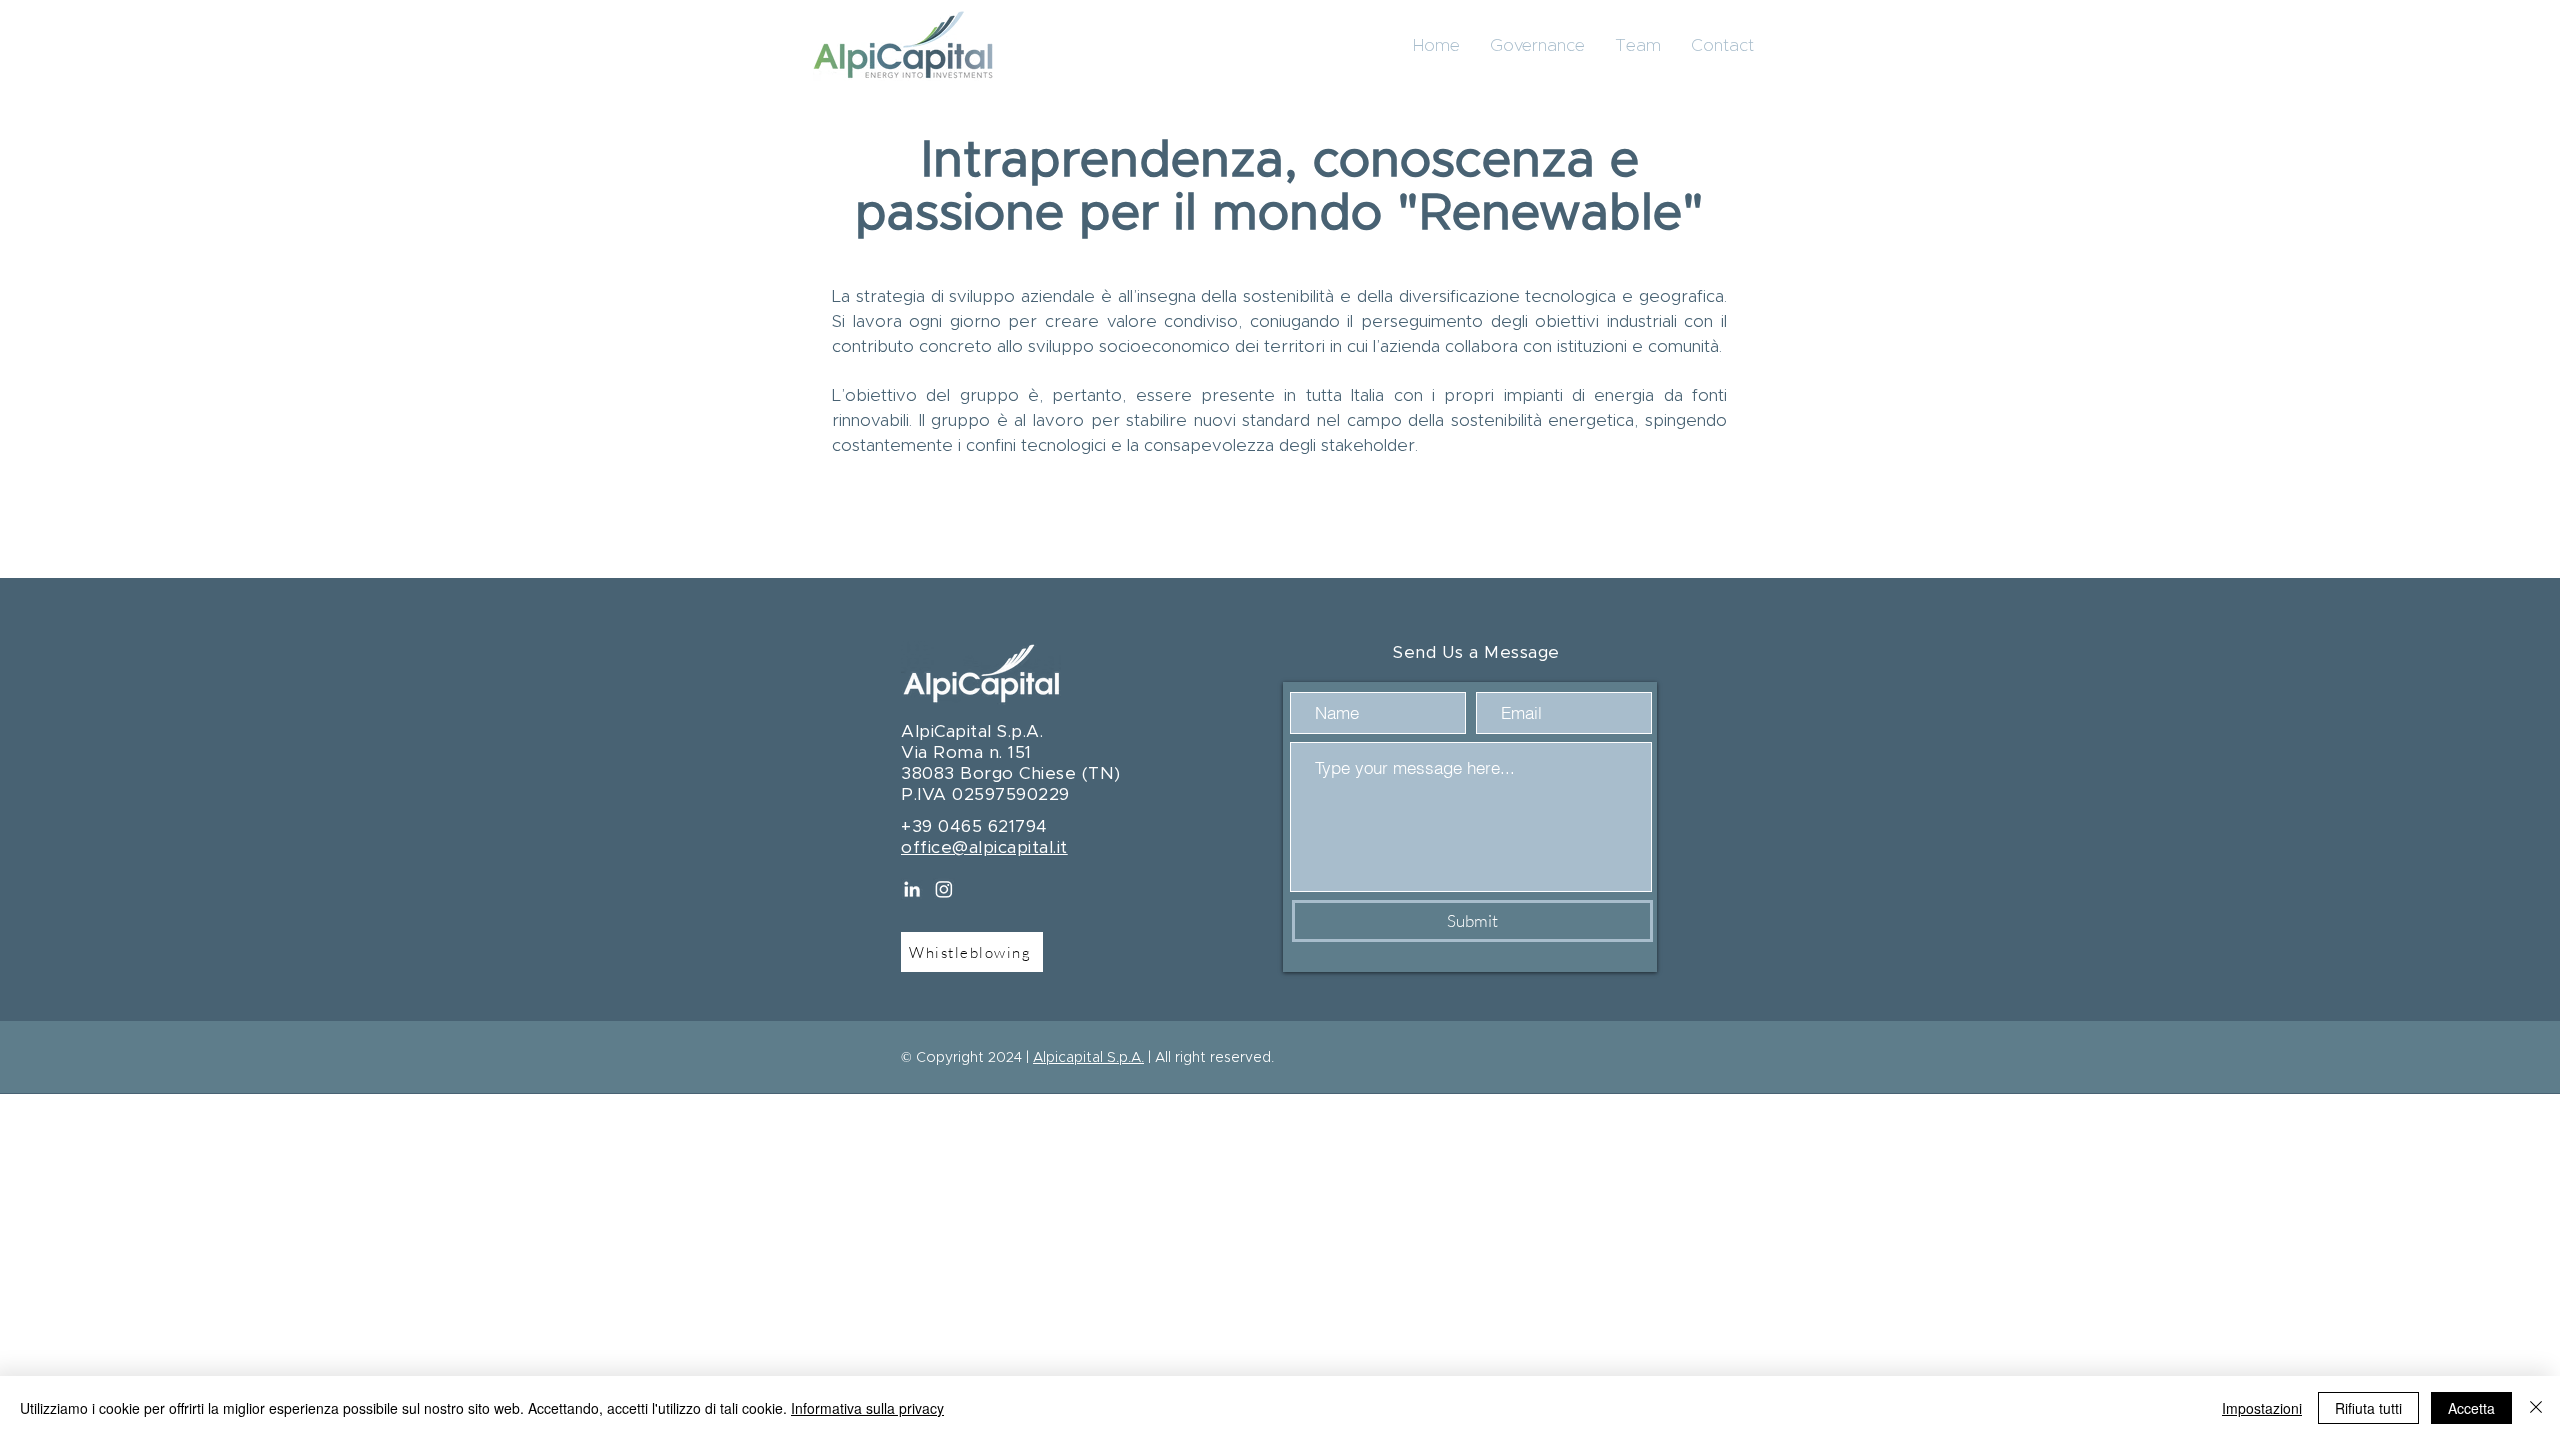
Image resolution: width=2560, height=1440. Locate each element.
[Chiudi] (2536, 1408)
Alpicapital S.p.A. (1088, 1058)
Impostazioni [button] (2262, 1408)
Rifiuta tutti (2368, 1408)
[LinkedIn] (912, 889)
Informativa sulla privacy (867, 1408)
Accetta (2471, 1408)
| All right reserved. (1209, 1058)
